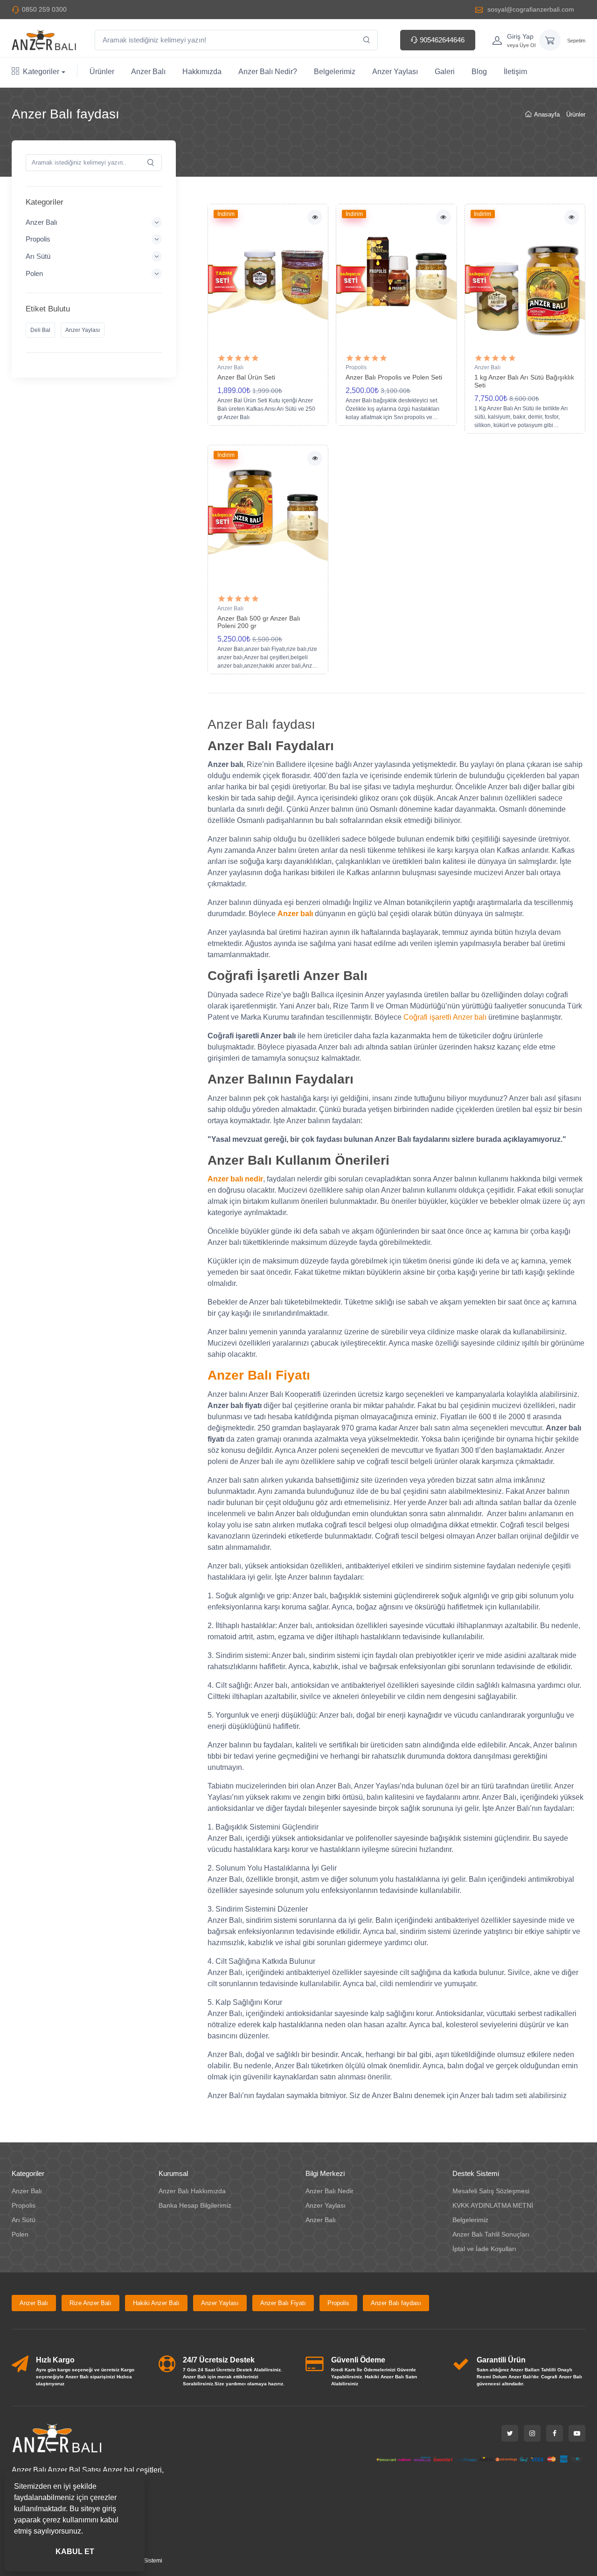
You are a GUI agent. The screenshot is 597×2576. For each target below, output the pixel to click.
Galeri (445, 72)
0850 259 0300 (44, 9)
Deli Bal (40, 330)
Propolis (356, 367)
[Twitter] (510, 2433)
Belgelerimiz (335, 72)
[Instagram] (532, 2433)
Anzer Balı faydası (396, 2303)
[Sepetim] (550, 40)
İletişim (515, 72)
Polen (20, 2234)
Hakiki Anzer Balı (156, 2303)
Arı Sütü (24, 2220)
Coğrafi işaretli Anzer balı (445, 1017)
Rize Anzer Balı (90, 2303)
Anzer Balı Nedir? (268, 72)
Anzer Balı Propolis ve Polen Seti (394, 377)
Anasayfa (547, 114)
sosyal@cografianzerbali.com (530, 9)
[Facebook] (555, 2433)
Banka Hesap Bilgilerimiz (195, 2205)
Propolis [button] (38, 239)
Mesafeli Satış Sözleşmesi (491, 2191)
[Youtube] (577, 2433)
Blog (479, 72)
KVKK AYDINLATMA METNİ (493, 2205)
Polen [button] (34, 273)
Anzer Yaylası (395, 72)
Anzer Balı (148, 72)
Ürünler (102, 72)
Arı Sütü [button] (38, 256)
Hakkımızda (202, 72)
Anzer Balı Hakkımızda (192, 2191)
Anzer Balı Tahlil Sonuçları (491, 2234)
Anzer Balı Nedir (330, 2191)
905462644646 (441, 40)
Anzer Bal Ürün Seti (246, 377)
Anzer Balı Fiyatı (283, 2303)
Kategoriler (41, 72)
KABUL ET (75, 2552)
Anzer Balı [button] (42, 222)
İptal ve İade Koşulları (484, 2249)
